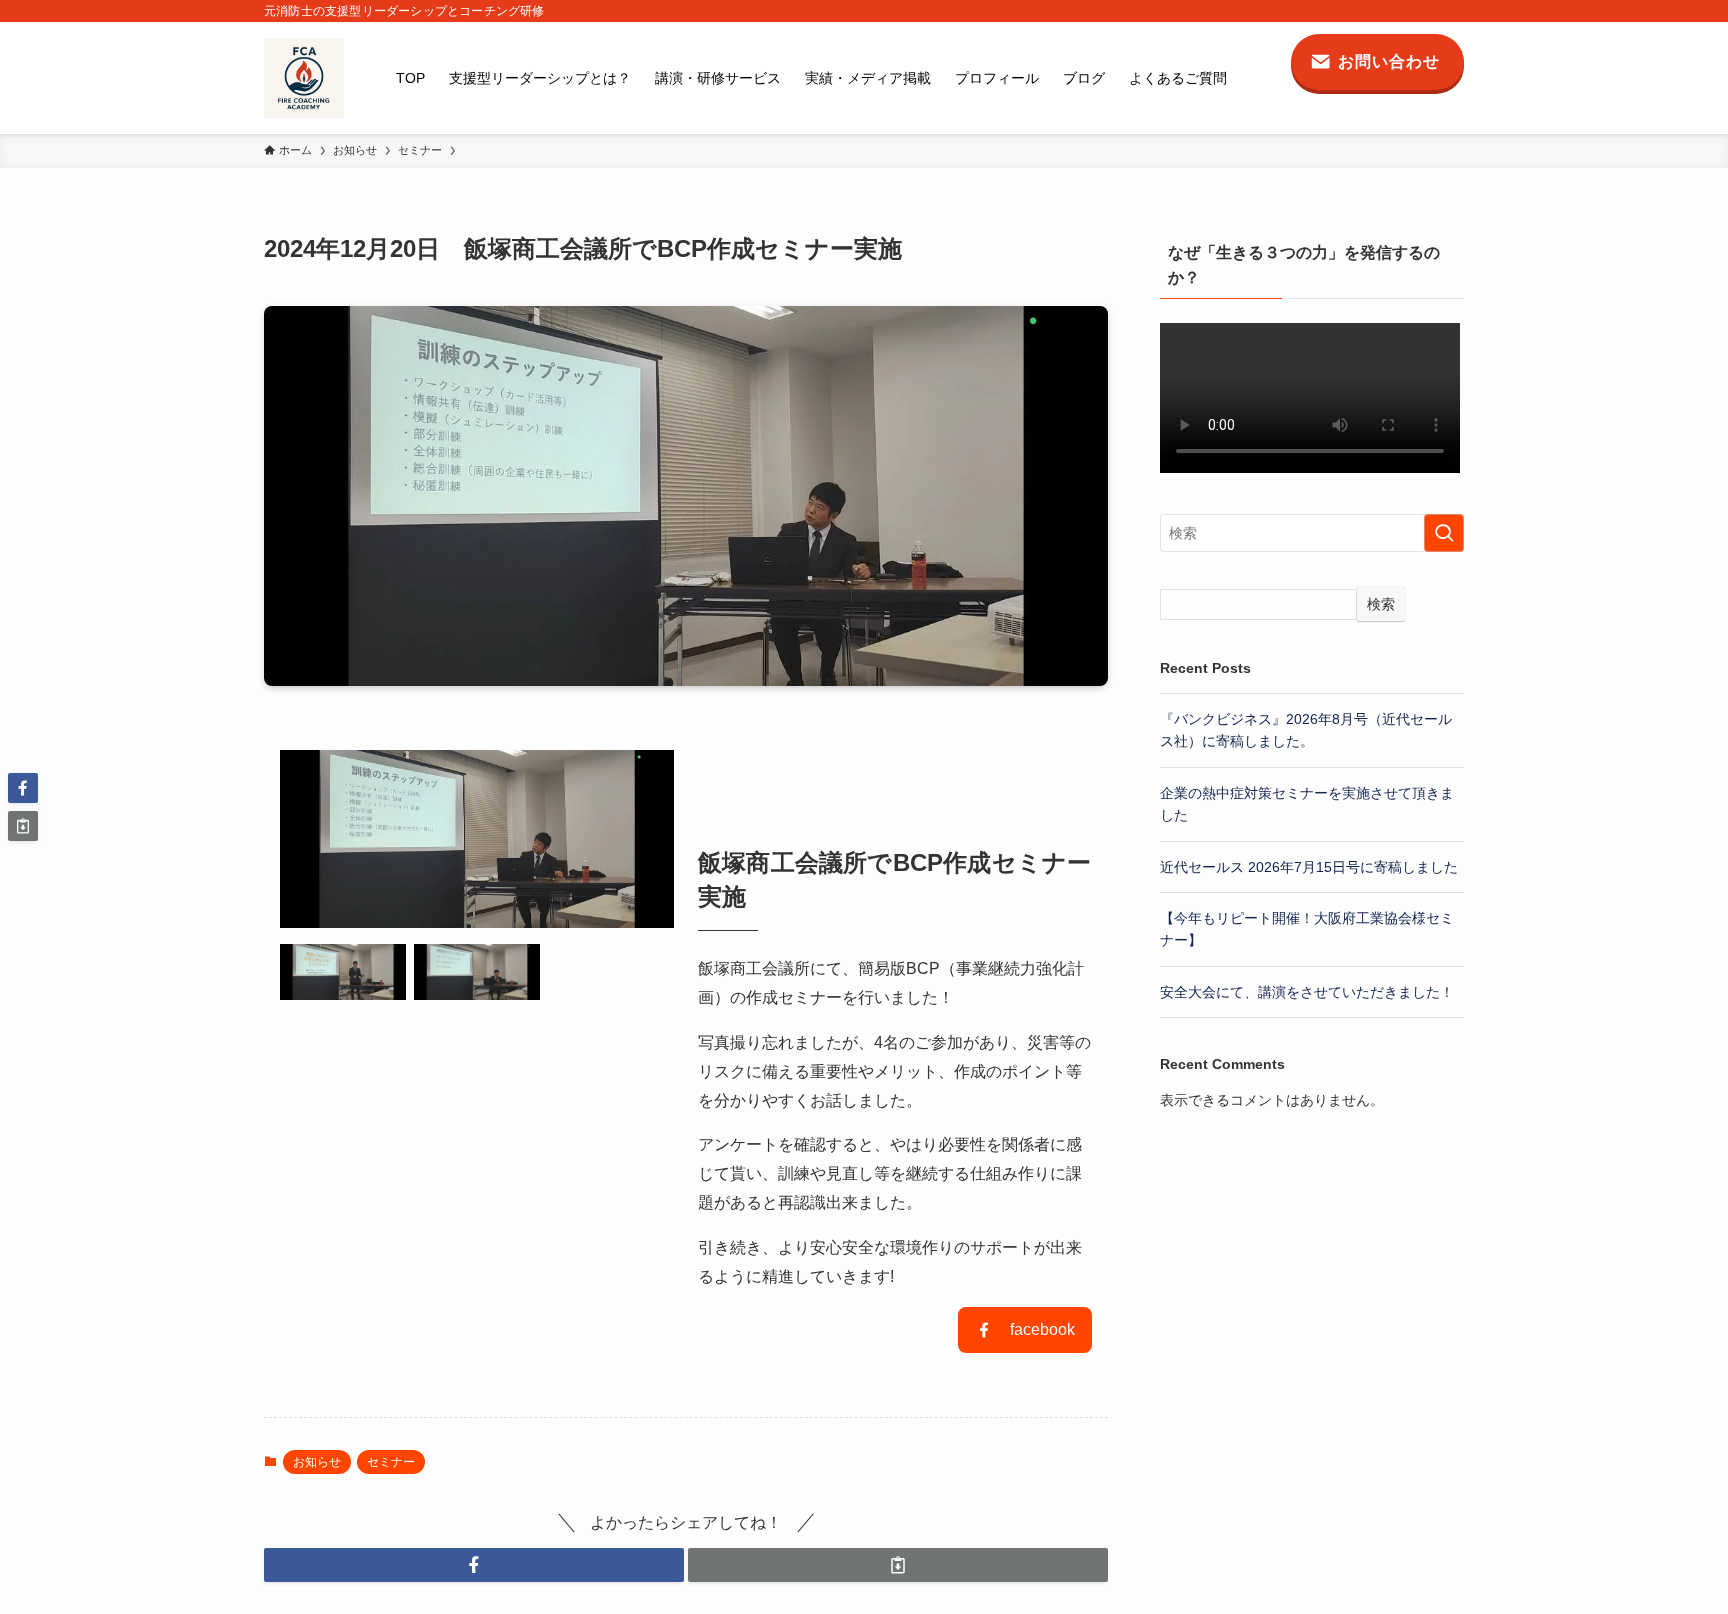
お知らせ (317, 1462)
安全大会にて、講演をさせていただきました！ (1307, 992)
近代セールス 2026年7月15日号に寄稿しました (1309, 867)
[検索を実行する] (1444, 533)
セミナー (391, 1462)
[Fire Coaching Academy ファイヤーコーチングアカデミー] (304, 78)
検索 (1381, 604)
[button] (474, 1565)
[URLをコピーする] (898, 1565)
